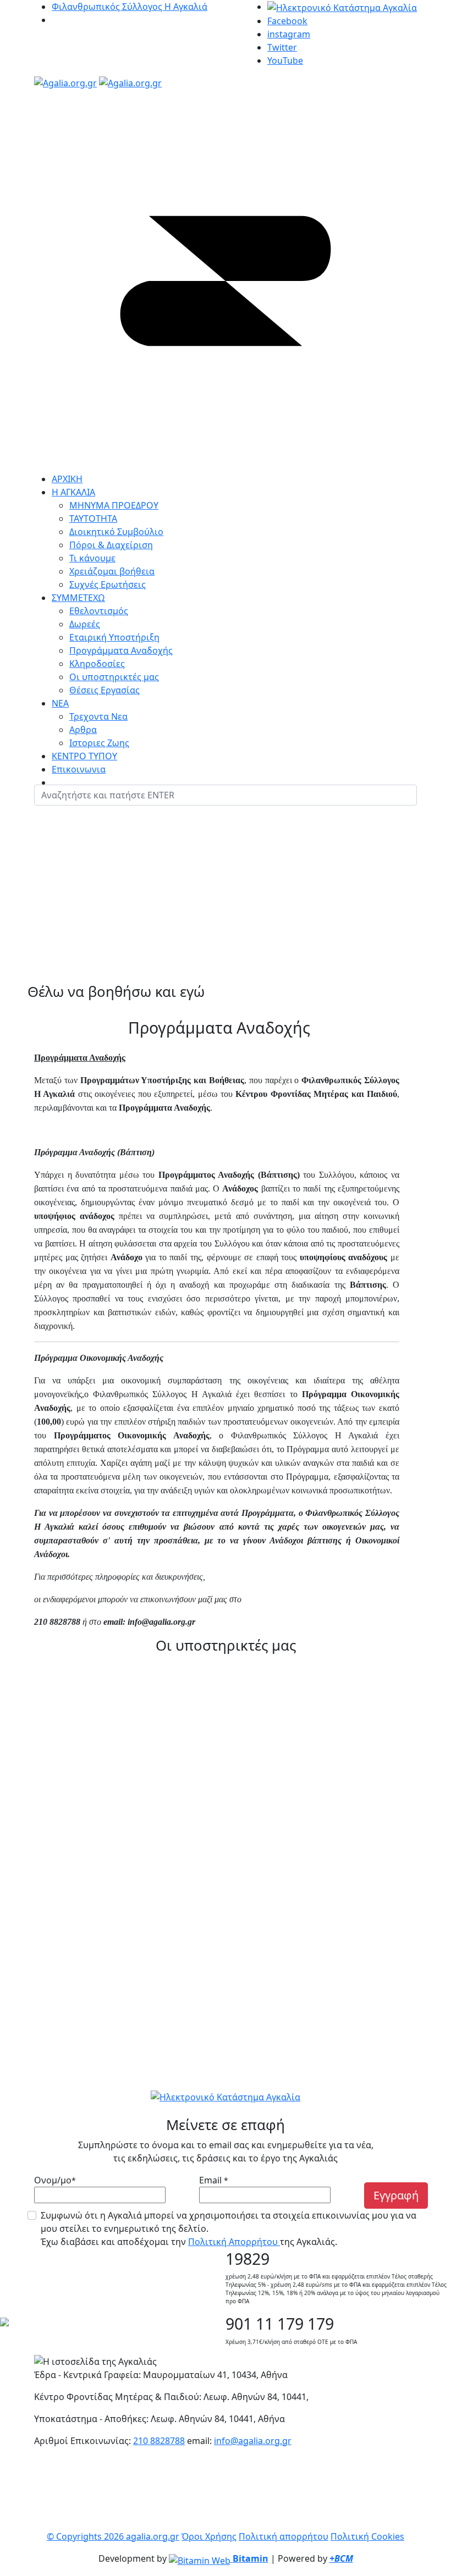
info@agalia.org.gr (253, 2441)
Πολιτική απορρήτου (284, 2536)
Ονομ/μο (55, 2180)
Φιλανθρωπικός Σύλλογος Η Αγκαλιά (130, 7)
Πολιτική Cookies (367, 2536)
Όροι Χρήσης (209, 2536)
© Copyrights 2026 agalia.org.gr (113, 2536)
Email (214, 2180)
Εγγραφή (396, 2195)
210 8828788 (159, 2441)
